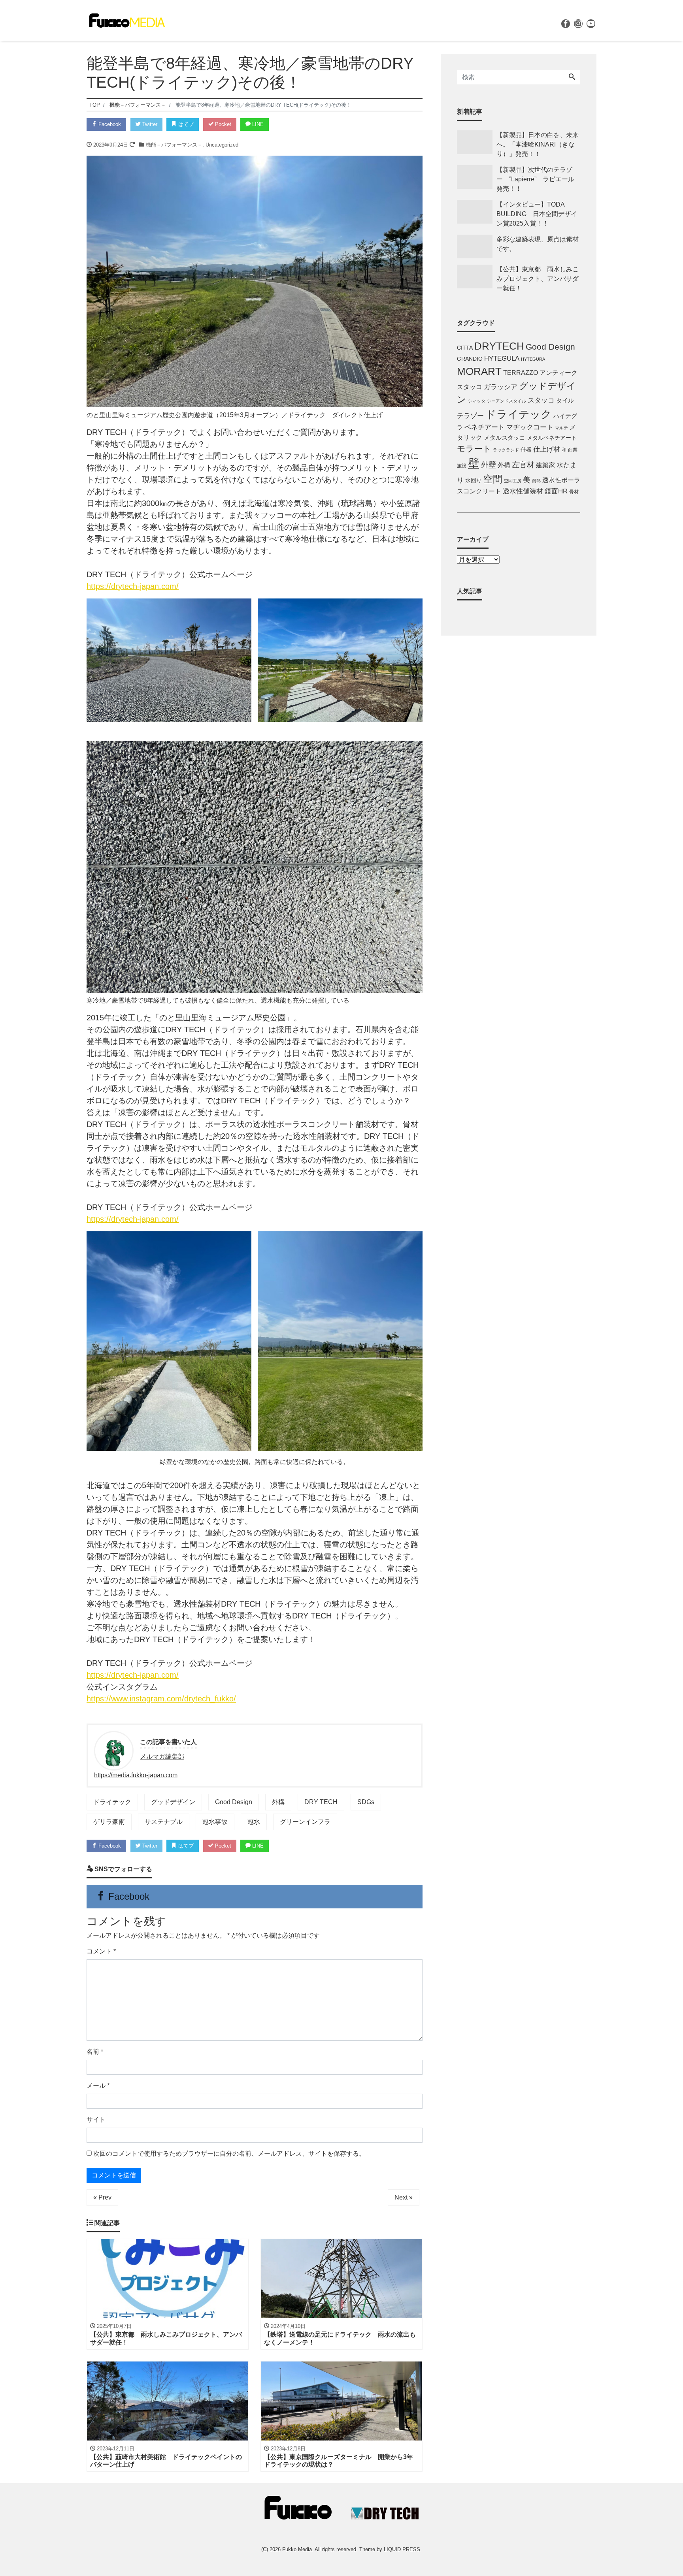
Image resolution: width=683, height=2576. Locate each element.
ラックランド (506, 450)
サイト (96, 2120)
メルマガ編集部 (162, 1757)
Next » (404, 2197)
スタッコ (541, 400)
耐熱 (536, 481)
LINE (257, 124)
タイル (565, 401)
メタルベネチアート (552, 438)
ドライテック (112, 1802)
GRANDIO (470, 359)
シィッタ (477, 401)
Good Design (234, 1802)
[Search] (572, 77)
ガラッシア (501, 387)
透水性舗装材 (523, 491)
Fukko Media (297, 2549)
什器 (526, 450)
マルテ (561, 428)
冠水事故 (215, 1822)
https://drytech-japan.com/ (133, 586)
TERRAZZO (521, 373)
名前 (95, 2052)
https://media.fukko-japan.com (136, 1775)
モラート (474, 449)
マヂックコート (530, 427)
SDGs (366, 1802)
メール (98, 2086)
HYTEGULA (502, 358)
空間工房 (513, 481)
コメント (101, 1951)
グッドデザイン (173, 1802)
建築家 (545, 465)
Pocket (222, 124)
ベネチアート (485, 427)
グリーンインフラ (305, 1822)
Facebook (109, 124)
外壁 (489, 465)
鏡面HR (556, 491)
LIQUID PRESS (402, 2549)
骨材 (574, 492)
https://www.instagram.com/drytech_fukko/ (161, 1699)
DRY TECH (321, 1802)
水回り (474, 481)
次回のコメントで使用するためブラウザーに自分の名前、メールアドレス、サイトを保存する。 (229, 2154)
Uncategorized (222, 145)
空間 (493, 479)
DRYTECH (499, 346)
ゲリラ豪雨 (109, 1822)
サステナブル (164, 1822)
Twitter (149, 124)
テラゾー (470, 416)
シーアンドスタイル (507, 401)
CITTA (465, 348)
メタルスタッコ (505, 437)
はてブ (185, 124)
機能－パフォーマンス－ (174, 145)
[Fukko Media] (126, 20)
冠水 (254, 1822)
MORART (479, 371)
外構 (278, 1802)
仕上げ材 (547, 449)
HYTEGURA (533, 359)
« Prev (102, 2197)
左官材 (523, 465)
